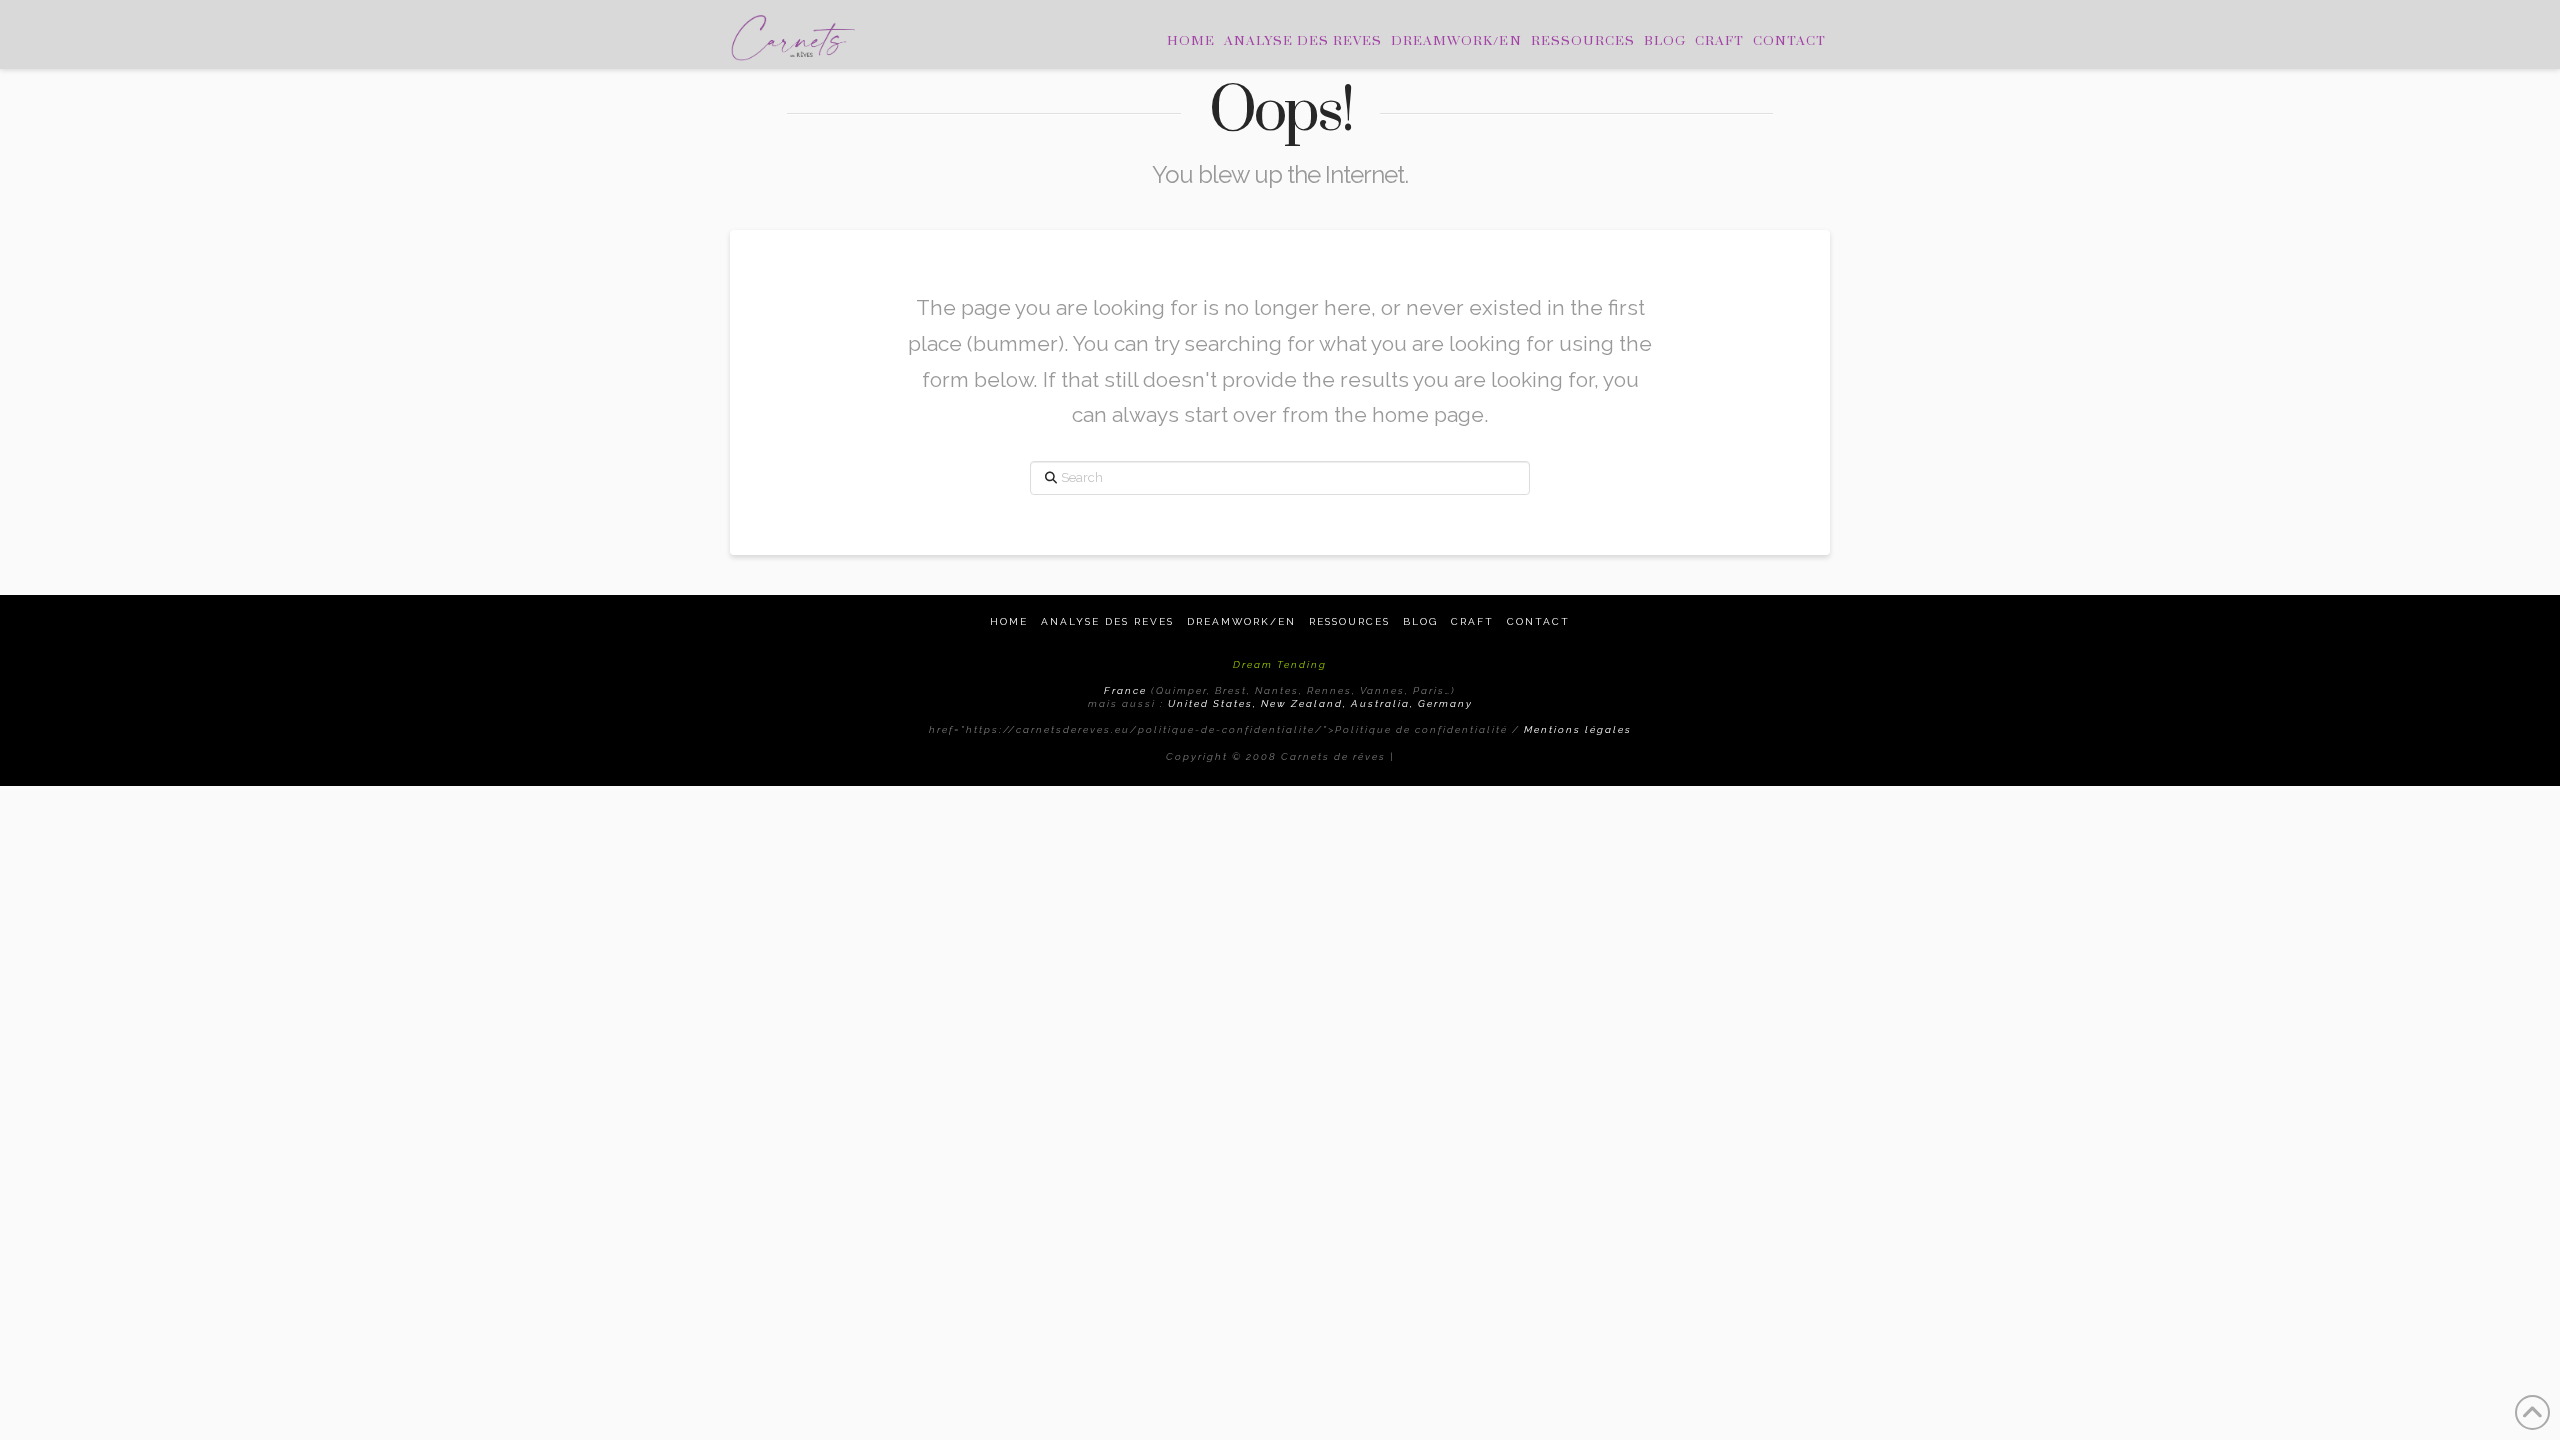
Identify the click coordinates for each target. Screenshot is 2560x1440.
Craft (1472, 621)
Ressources (1349, 621)
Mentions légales (1578, 729)
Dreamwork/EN (1241, 621)
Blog (1420, 621)
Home (1009, 621)
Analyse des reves (1107, 621)
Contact (1538, 621)
